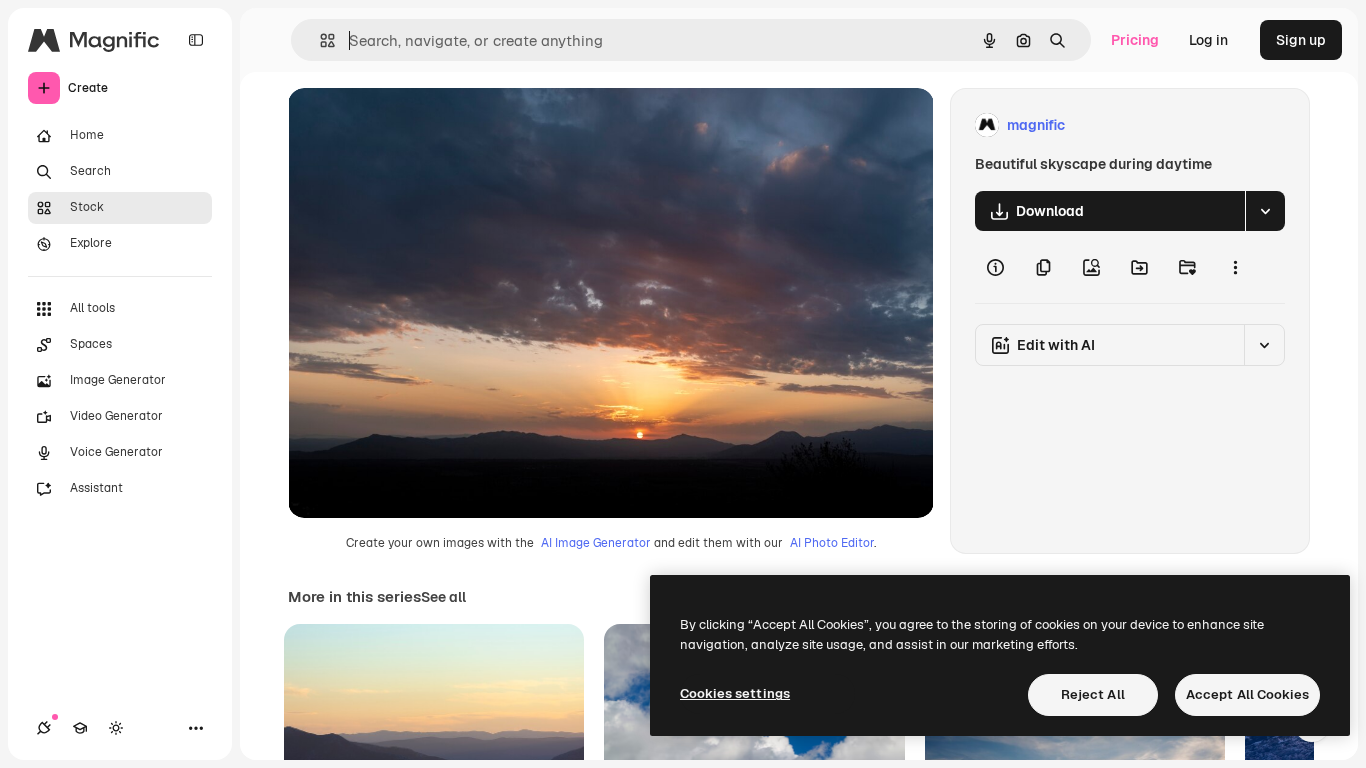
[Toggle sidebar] (196, 40)
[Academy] (80, 728)
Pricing (1135, 40)
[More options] (1235, 267)
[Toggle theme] (116, 728)
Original (416, 125)
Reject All (1093, 694)
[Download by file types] (1265, 211)
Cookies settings (735, 693)
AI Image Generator (596, 543)
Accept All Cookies (1247, 694)
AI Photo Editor (832, 543)
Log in (1208, 40)
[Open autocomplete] (319, 40)
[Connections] (44, 728)
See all (443, 597)
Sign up (1301, 40)
